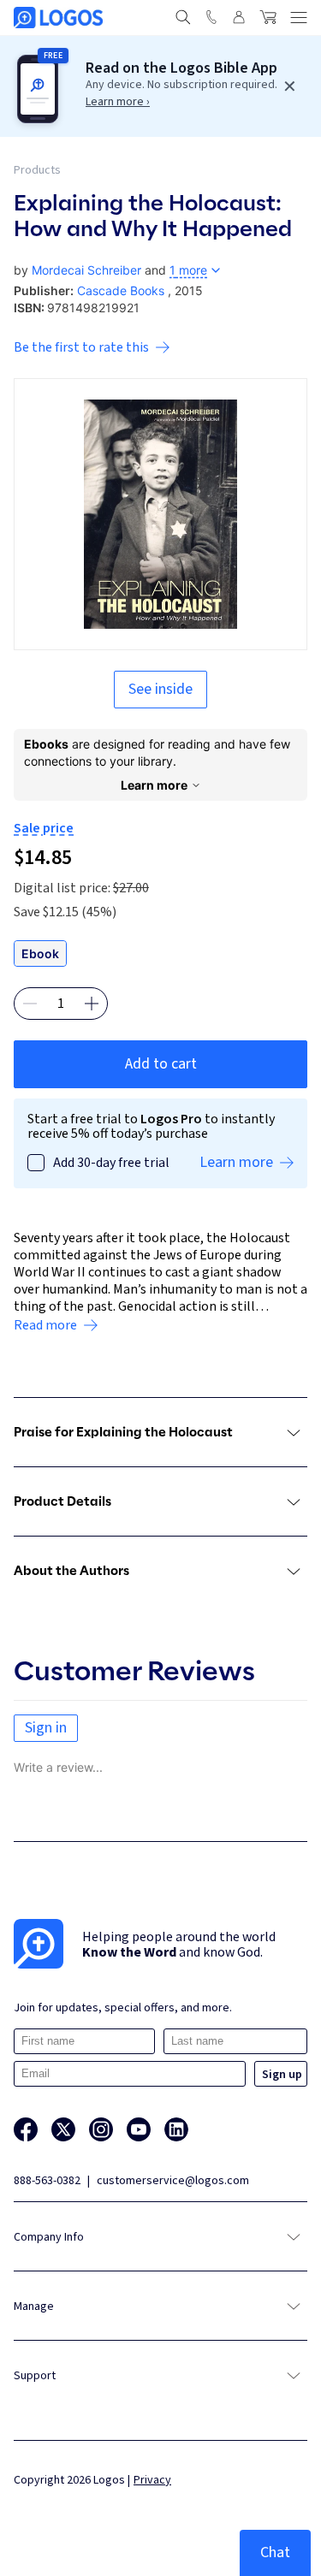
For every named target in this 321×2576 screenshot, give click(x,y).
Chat (275, 2552)
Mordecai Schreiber (86, 270)
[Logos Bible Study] (58, 18)
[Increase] (92, 1004)
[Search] (183, 17)
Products (37, 170)
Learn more (154, 785)
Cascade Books (121, 290)
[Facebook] (26, 2129)
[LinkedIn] (176, 2129)
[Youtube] (139, 2129)
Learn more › (118, 102)
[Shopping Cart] (268, 17)
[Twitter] (63, 2129)
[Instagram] (101, 2129)
